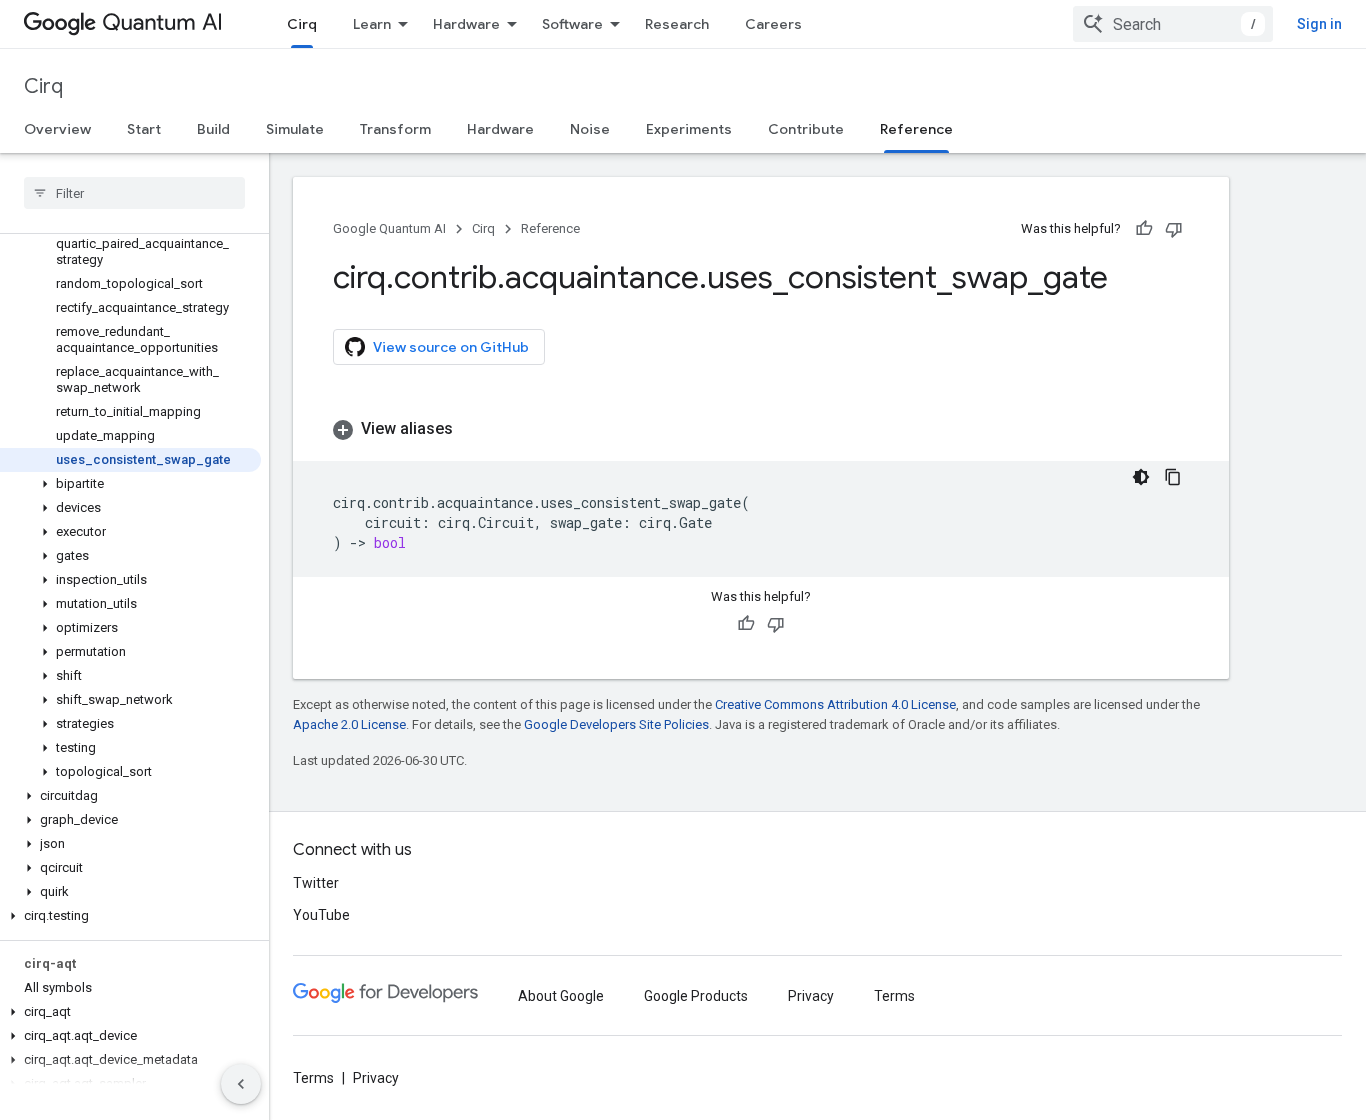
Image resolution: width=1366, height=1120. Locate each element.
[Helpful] (1144, 229)
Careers (773, 24)
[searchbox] (134, 193)
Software (572, 24)
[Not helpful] (1174, 229)
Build (213, 129)
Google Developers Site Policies (616, 724)
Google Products (696, 996)
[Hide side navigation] (241, 1084)
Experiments (689, 129)
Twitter (316, 883)
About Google (561, 996)
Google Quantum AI (389, 228)
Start (144, 129)
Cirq (302, 24)
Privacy (811, 996)
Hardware (466, 24)
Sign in (1319, 24)
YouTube (321, 915)
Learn (372, 24)
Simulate (295, 129)
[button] (130, 484)
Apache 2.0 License (349, 724)
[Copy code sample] (1173, 477)
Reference (916, 129)
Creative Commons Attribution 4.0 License (835, 704)
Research (677, 24)
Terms (894, 996)
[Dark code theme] (1141, 477)
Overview (57, 129)
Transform (395, 129)
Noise (590, 129)
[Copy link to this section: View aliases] (473, 429)
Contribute (806, 129)
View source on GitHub (451, 347)
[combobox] (1173, 24)
